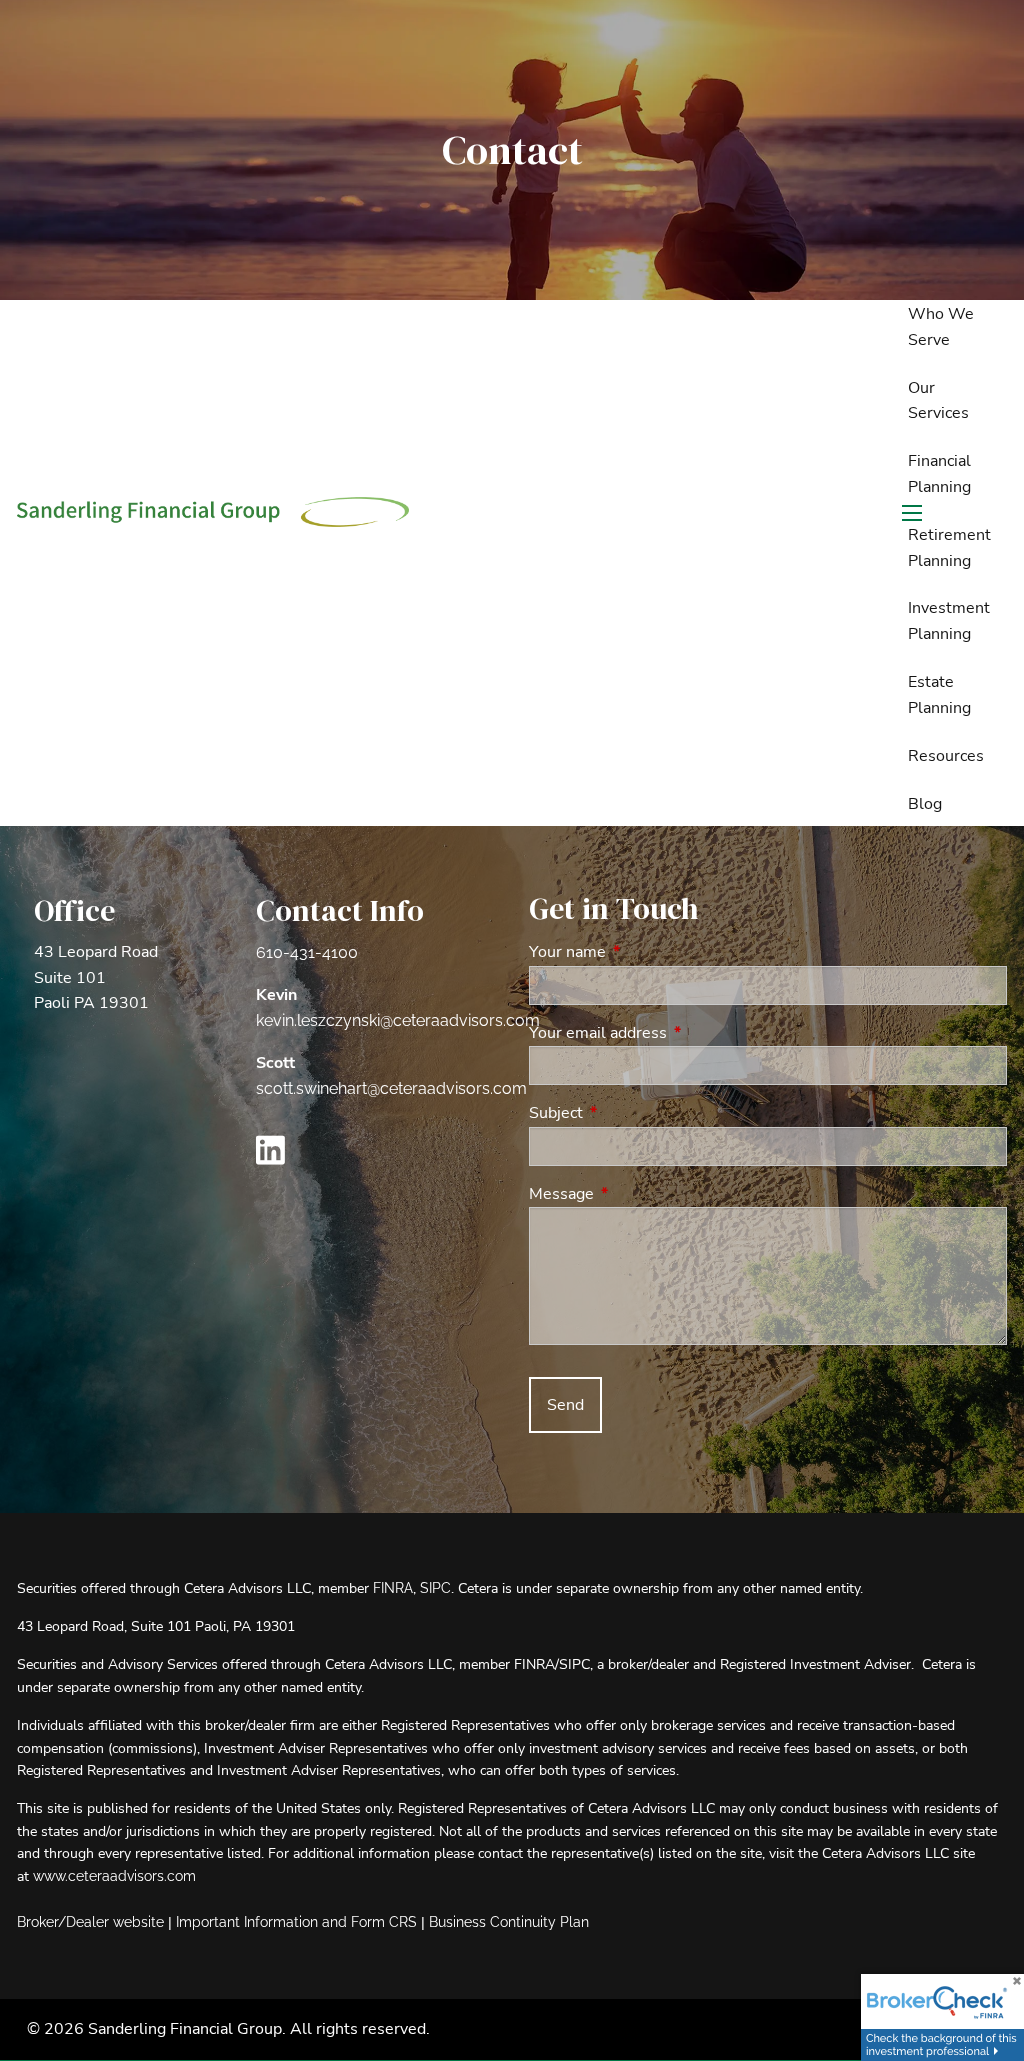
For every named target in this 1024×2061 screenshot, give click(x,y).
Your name (645, 952)
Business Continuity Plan (509, 1922)
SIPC (435, 1588)
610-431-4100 (307, 952)
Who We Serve (941, 327)
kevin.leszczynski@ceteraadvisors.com (398, 1020)
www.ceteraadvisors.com (114, 1876)
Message (639, 1194)
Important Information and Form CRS (296, 1922)
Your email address (676, 1033)
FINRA (393, 1588)
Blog (925, 804)
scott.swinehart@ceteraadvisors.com (391, 1088)
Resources (946, 756)
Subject (634, 1113)
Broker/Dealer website (90, 1922)
